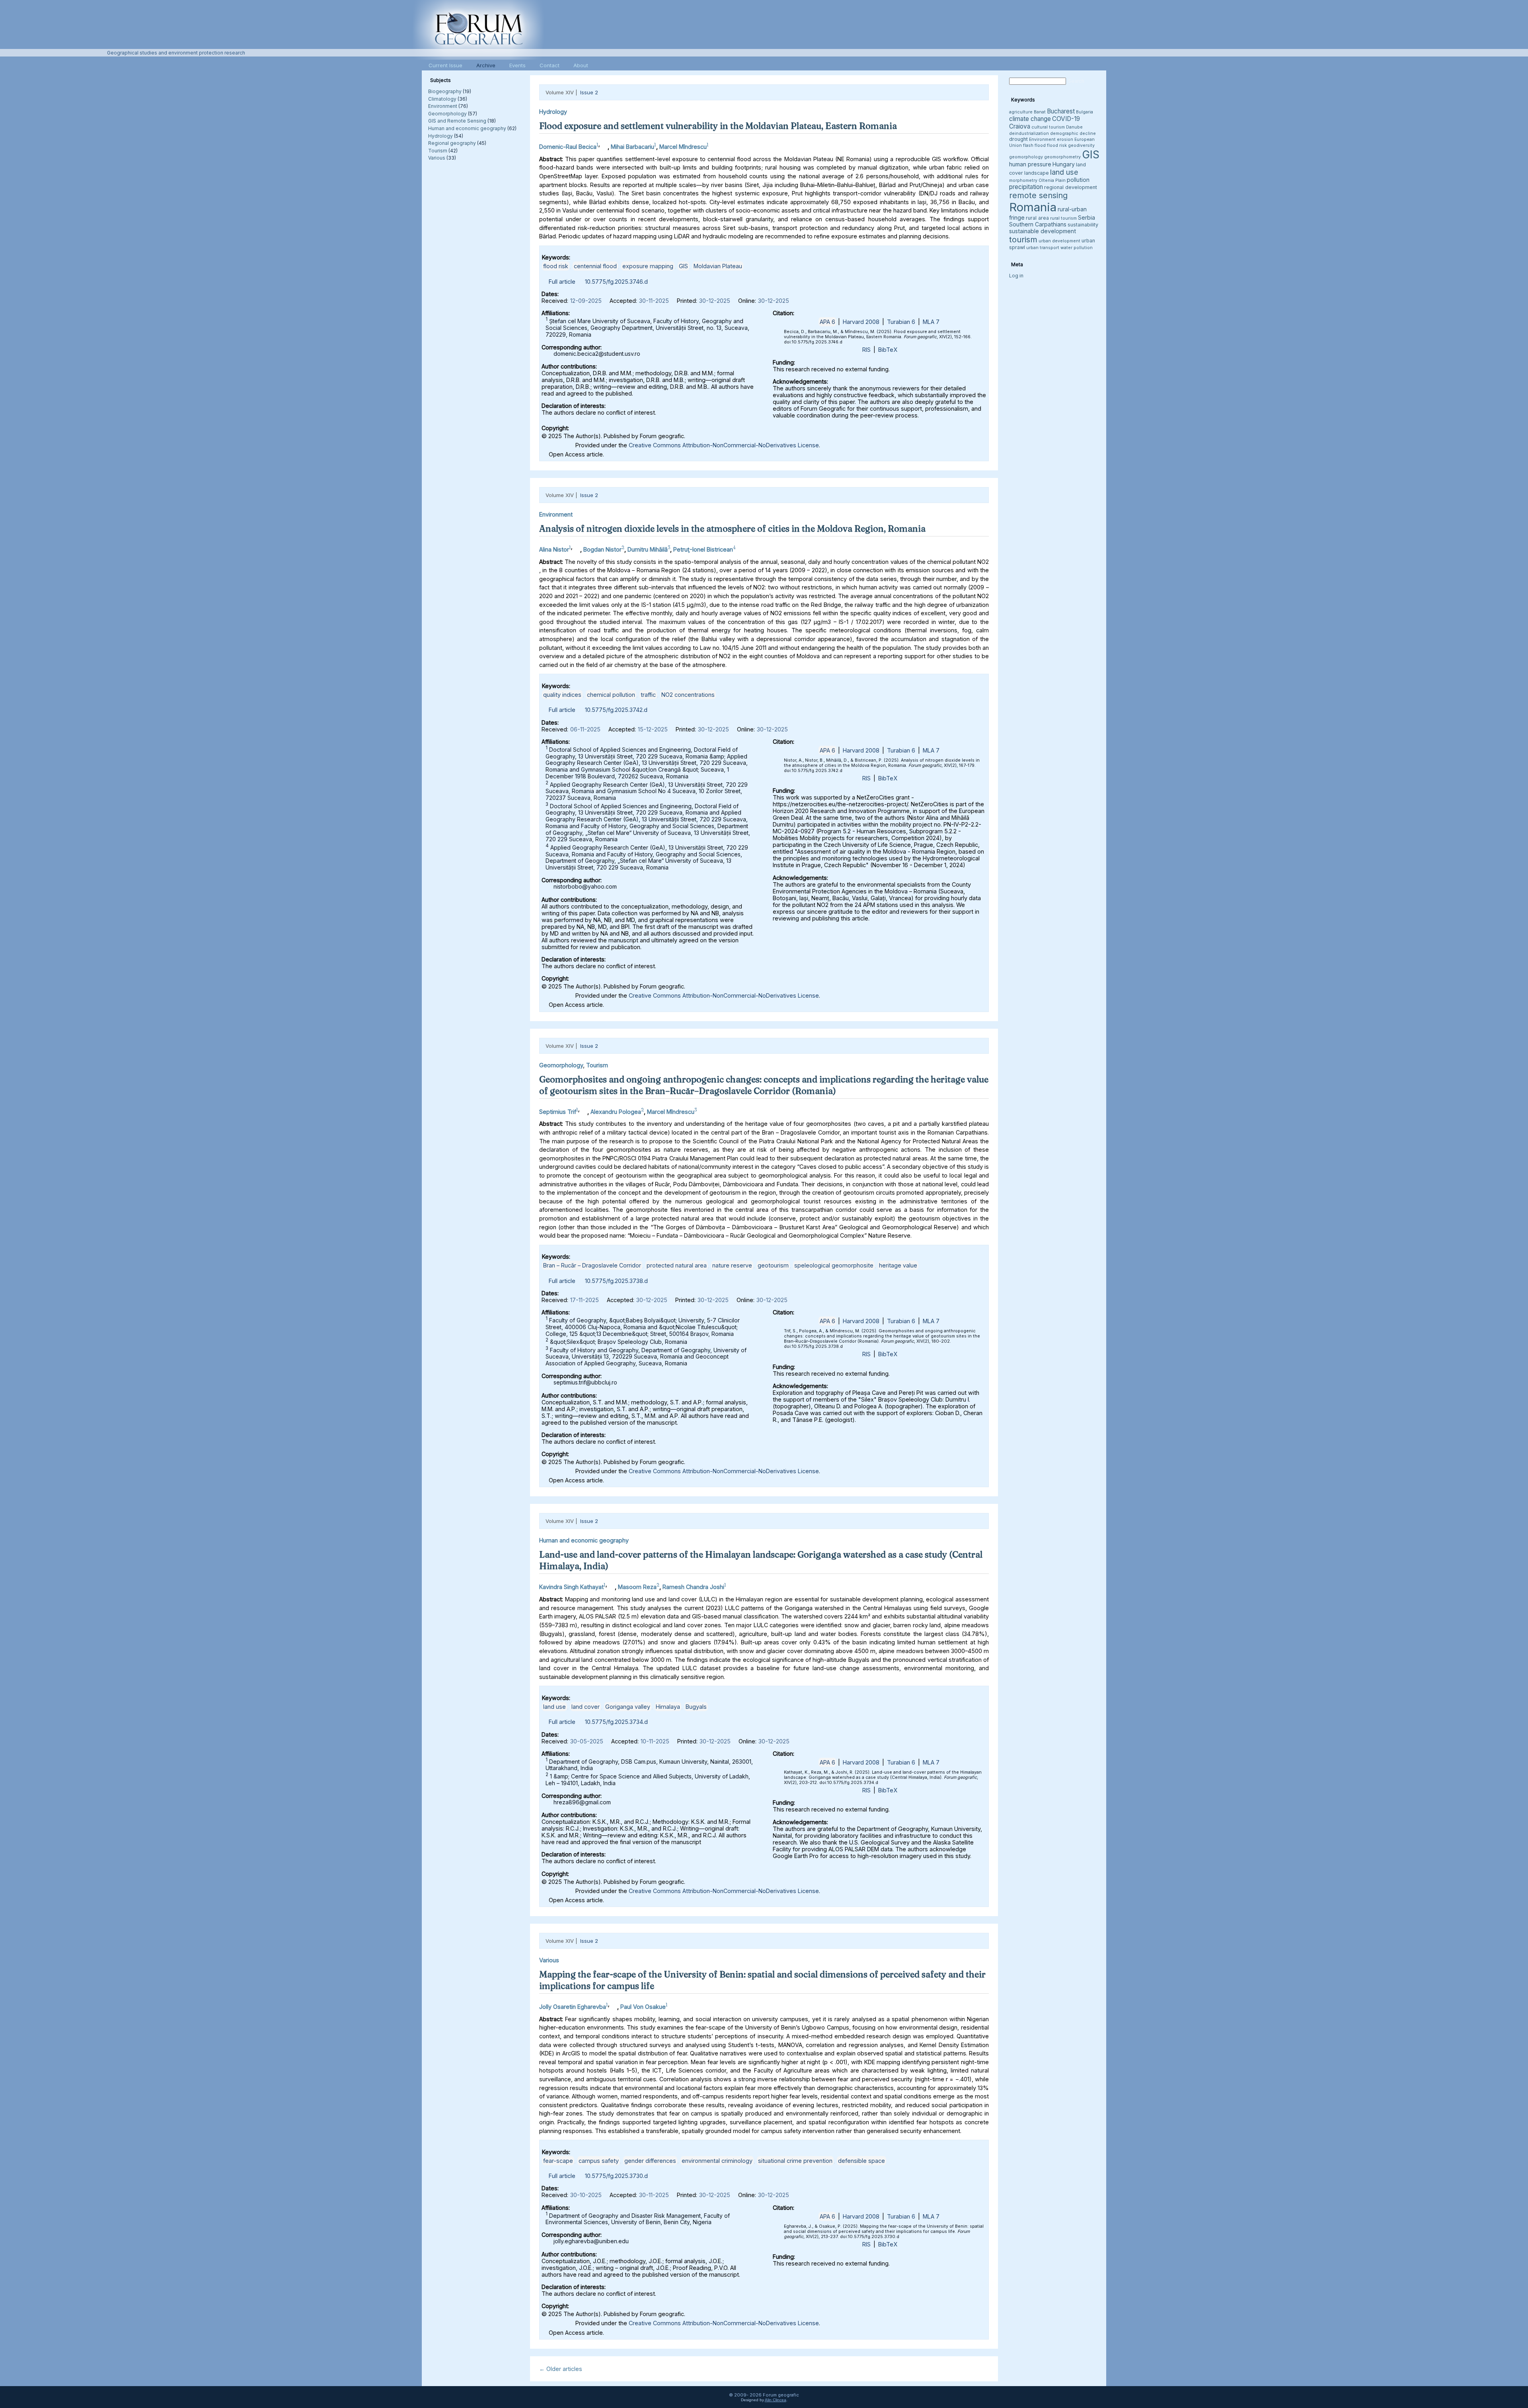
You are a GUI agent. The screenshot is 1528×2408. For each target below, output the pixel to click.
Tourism (438, 151)
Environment (443, 106)
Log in (1016, 276)
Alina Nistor (554, 549)
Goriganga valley (628, 1707)
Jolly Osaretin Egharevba (573, 2007)
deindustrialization (1029, 134)
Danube (1074, 127)
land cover (586, 1707)
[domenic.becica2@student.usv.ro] (604, 145)
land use (554, 1707)
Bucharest (1061, 111)
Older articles (561, 2369)
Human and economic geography (467, 128)
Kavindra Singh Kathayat (571, 1587)
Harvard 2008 (861, 322)
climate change (1030, 119)
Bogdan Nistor (602, 549)
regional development (1071, 187)
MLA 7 (931, 322)
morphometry (1023, 180)
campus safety (599, 2161)
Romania (1033, 207)
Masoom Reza (637, 1587)
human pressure (1030, 164)
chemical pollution (611, 695)
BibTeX (888, 350)
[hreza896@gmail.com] (611, 1585)
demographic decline (1073, 134)
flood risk (556, 266)
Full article (562, 282)
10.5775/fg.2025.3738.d (616, 1281)
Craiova (1020, 126)
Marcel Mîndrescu (683, 147)
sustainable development (1043, 231)
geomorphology (1026, 157)
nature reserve (732, 1265)
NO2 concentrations (688, 695)
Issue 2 (589, 92)
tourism (1023, 239)
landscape (1037, 173)
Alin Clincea (776, 2400)
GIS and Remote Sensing (457, 121)
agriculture (1021, 112)
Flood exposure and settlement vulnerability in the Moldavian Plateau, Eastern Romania (718, 126)
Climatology (442, 99)
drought (1018, 139)
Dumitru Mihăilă (648, 549)
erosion (1065, 139)
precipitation (1026, 187)
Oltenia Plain (1052, 180)
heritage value (898, 1265)
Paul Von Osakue (643, 2007)
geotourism (773, 1265)
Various (437, 158)
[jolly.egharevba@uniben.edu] (613, 2005)
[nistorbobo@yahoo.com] (576, 547)
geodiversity (1081, 145)
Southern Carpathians (1038, 224)
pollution (1078, 180)
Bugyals (696, 1707)
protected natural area (677, 1265)
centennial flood (595, 266)
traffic (648, 695)
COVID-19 (1066, 119)
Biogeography (445, 91)
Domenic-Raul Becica (568, 147)
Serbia (1087, 217)
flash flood (1034, 145)
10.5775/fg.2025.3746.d (616, 282)
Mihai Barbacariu (632, 147)
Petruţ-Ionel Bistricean (703, 549)
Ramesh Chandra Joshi (693, 1587)
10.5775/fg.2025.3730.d (616, 2176)
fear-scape (558, 2161)
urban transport (1043, 248)
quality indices (562, 695)
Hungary (1064, 164)
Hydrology (440, 136)
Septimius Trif (558, 1111)
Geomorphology (447, 114)
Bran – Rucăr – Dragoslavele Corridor (592, 1265)
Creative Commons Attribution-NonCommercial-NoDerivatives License (724, 445)
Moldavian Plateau (718, 266)
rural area (1037, 218)
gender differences (650, 2161)
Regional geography (452, 143)
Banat (1040, 112)
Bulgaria (1085, 112)
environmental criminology (717, 2161)
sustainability (1083, 225)
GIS (683, 266)
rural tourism (1063, 218)
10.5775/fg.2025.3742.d (616, 710)
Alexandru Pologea (616, 1111)
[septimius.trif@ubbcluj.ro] (583, 1110)
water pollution (1077, 248)
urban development (1059, 241)
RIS (866, 350)
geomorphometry (1062, 157)
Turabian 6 (901, 322)
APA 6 (827, 322)
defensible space (861, 2161)
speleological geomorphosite (834, 1265)
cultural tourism (1048, 127)
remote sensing (1038, 195)
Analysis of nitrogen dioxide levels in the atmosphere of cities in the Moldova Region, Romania (732, 528)
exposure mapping (648, 266)
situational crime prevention (795, 2161)
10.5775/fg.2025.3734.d (616, 1722)
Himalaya (668, 1707)
